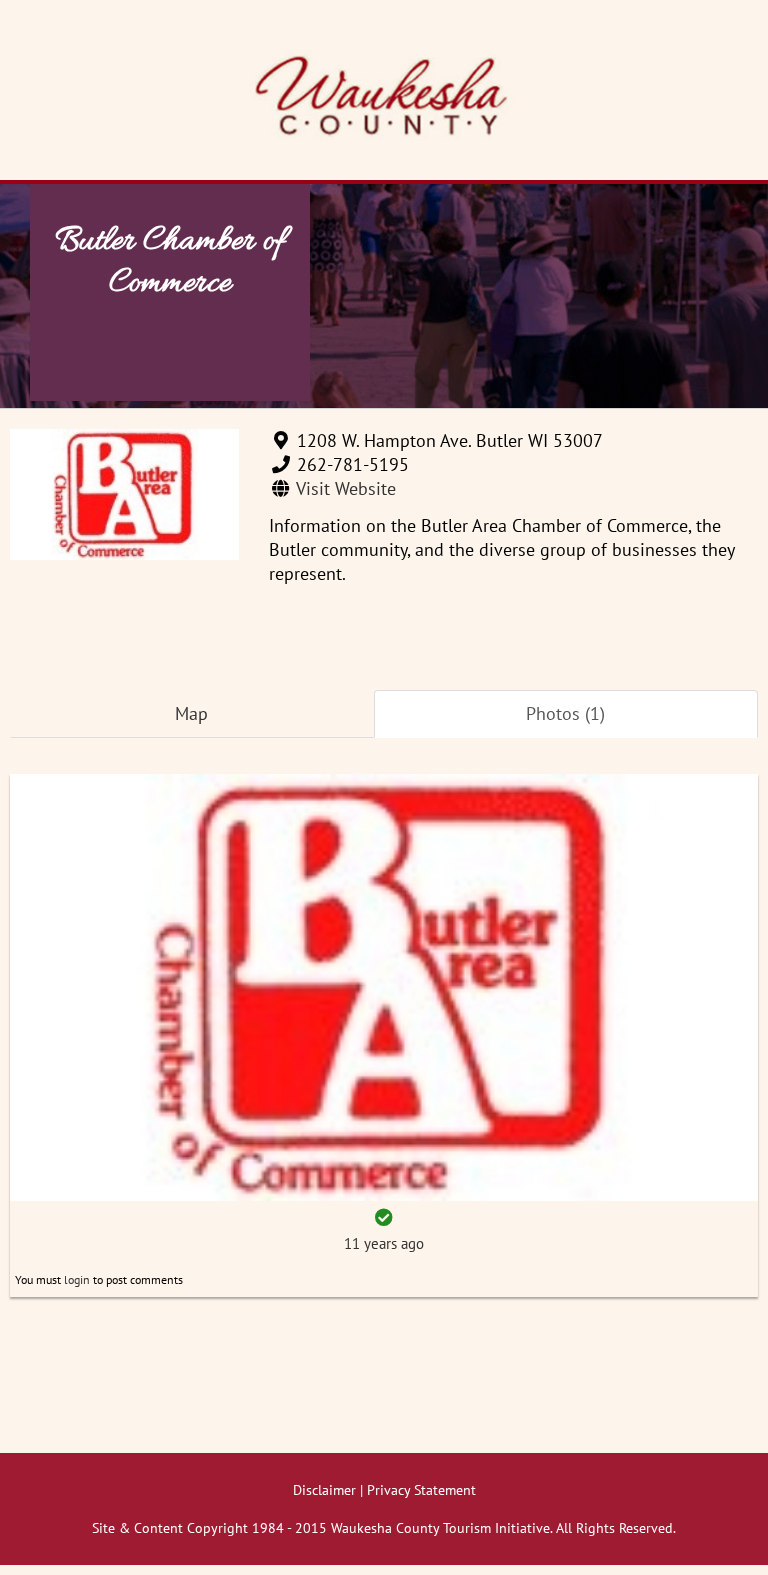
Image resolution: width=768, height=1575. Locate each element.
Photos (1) (565, 713)
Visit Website (346, 488)
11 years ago (384, 1243)
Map (191, 713)
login (77, 1279)
